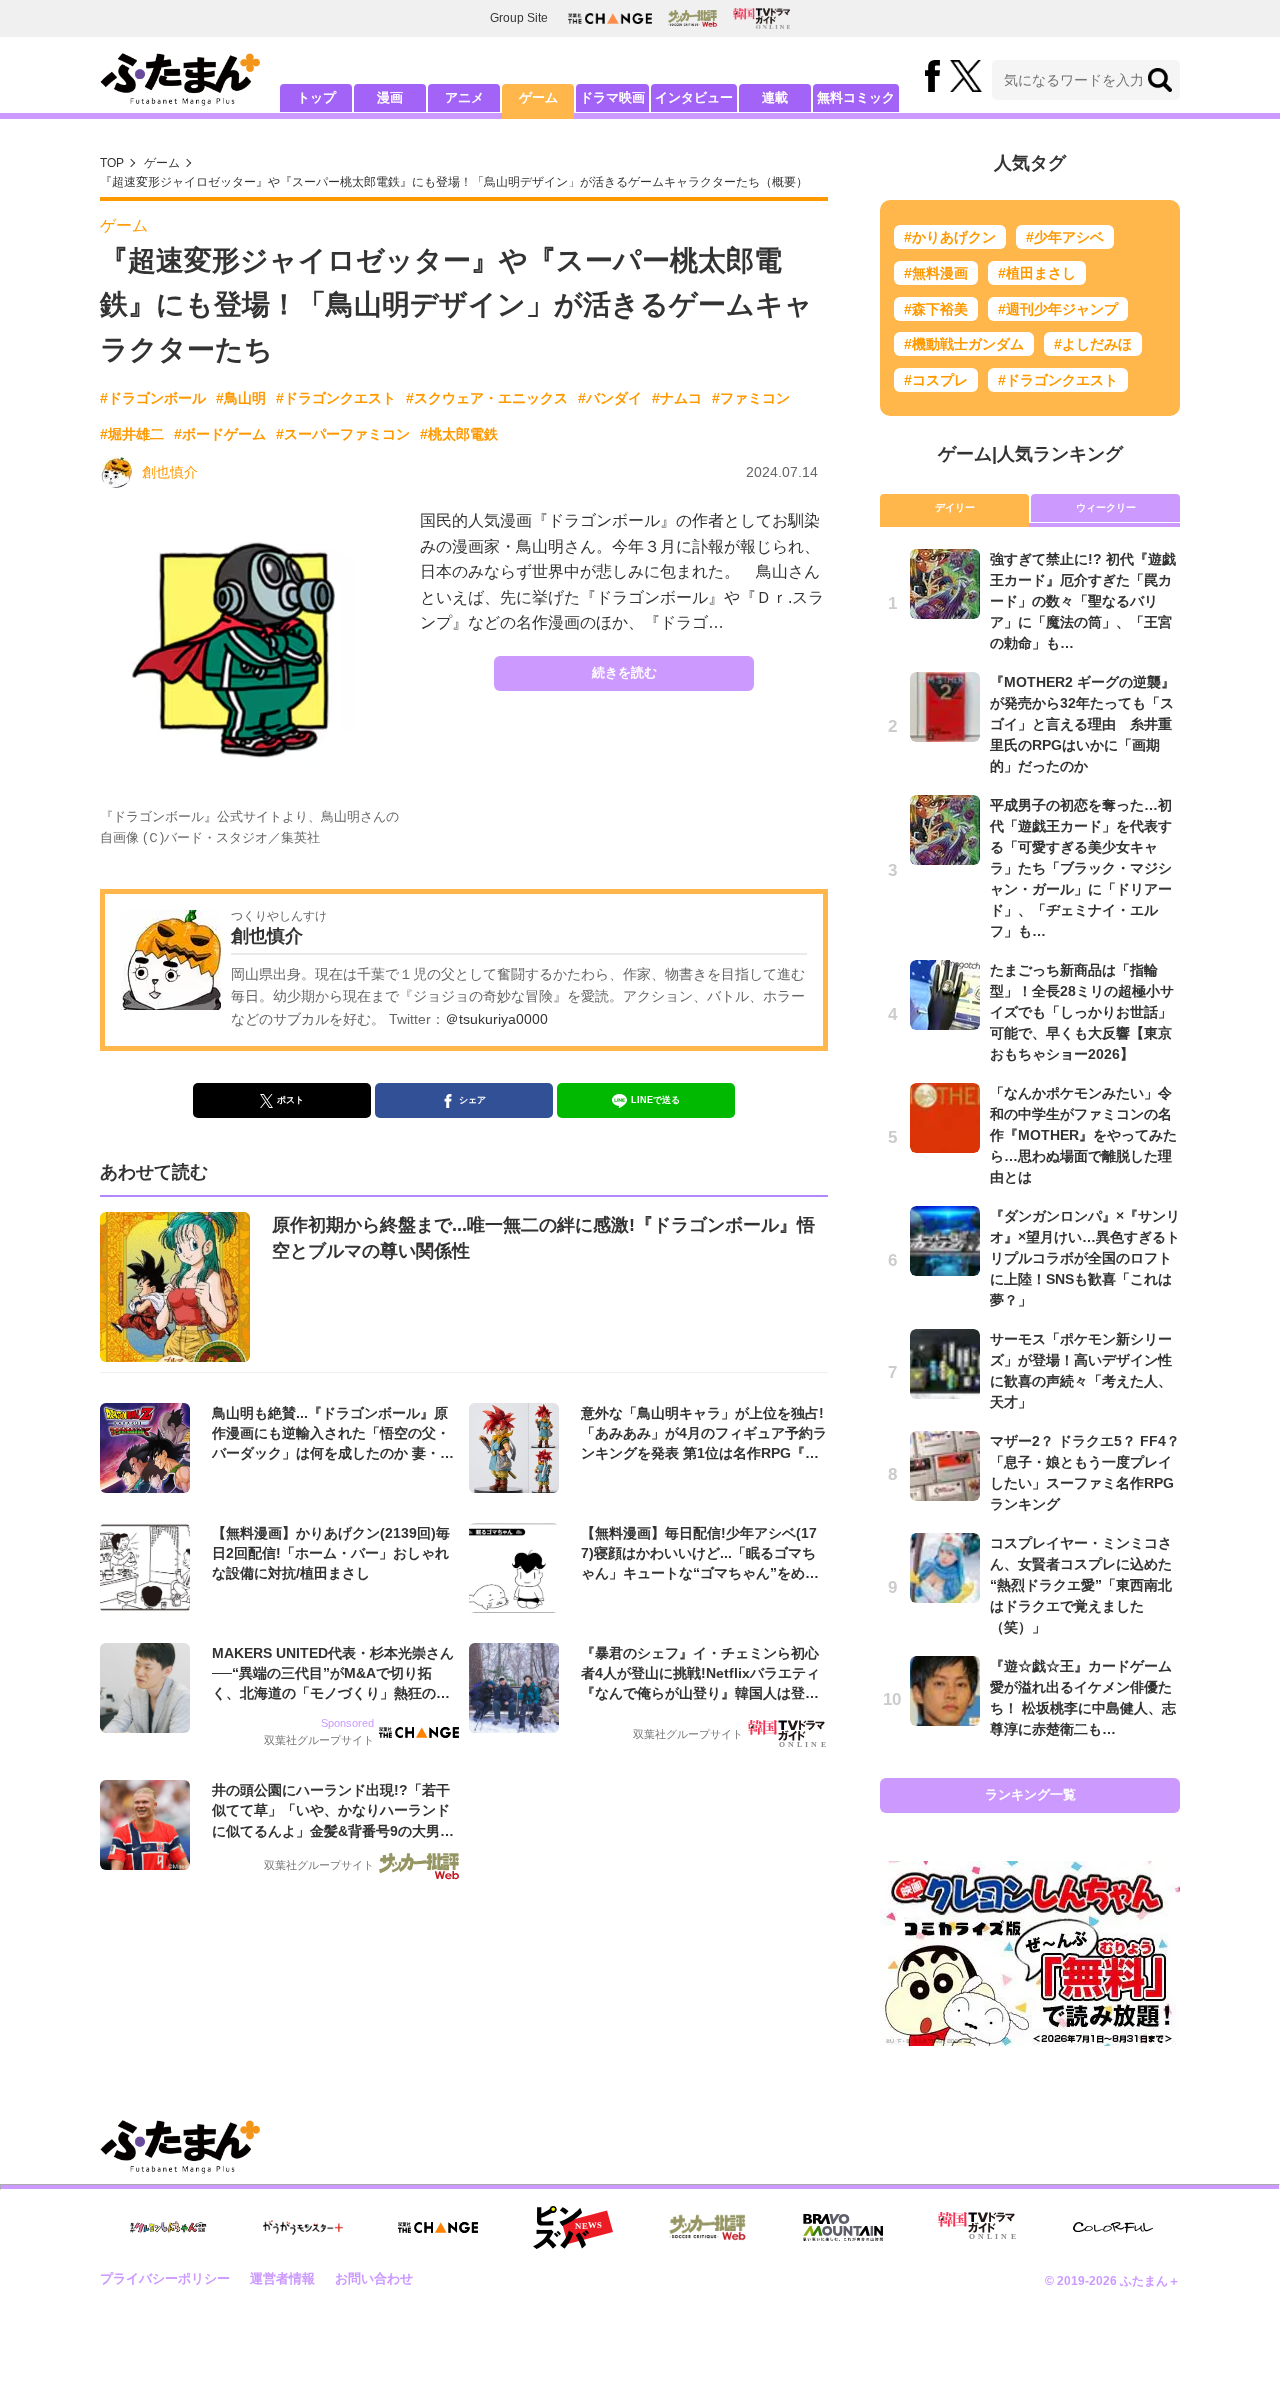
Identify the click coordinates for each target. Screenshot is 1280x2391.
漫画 (390, 97)
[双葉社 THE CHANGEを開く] (610, 18)
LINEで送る (655, 1100)
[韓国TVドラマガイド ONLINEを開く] (761, 18)
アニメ (464, 97)
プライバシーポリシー (165, 2278)
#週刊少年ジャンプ (1058, 309)
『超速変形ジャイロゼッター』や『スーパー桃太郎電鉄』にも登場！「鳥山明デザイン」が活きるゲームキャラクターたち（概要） (454, 182)
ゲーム (538, 97)
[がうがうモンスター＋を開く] (303, 2227)
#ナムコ (677, 398)
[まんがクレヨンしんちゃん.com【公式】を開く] (168, 2227)
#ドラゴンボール (153, 398)
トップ (316, 97)
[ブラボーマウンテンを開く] (843, 2227)
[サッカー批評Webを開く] (692, 18)
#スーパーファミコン (343, 434)
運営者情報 (282, 2278)
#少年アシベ (1065, 237)
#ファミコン (751, 398)
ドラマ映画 (612, 97)
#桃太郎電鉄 (459, 434)
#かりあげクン (950, 237)
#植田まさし (1037, 273)
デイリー (955, 507)
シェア (472, 1100)
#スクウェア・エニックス (487, 398)
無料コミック (856, 97)
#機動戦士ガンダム (964, 344)
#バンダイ (610, 398)
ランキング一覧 (1030, 1794)
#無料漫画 (936, 273)
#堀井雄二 (132, 434)
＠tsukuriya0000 (496, 1019)
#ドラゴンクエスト (336, 398)
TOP (112, 163)
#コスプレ (936, 380)
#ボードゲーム (220, 434)
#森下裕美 (936, 309)
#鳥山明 (241, 398)
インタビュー (694, 97)
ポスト (290, 1100)
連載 (775, 97)
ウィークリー (1106, 507)
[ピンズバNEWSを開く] (573, 2228)
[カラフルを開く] (1113, 2227)
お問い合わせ (374, 2278)
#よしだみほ (1093, 344)
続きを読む (624, 672)
